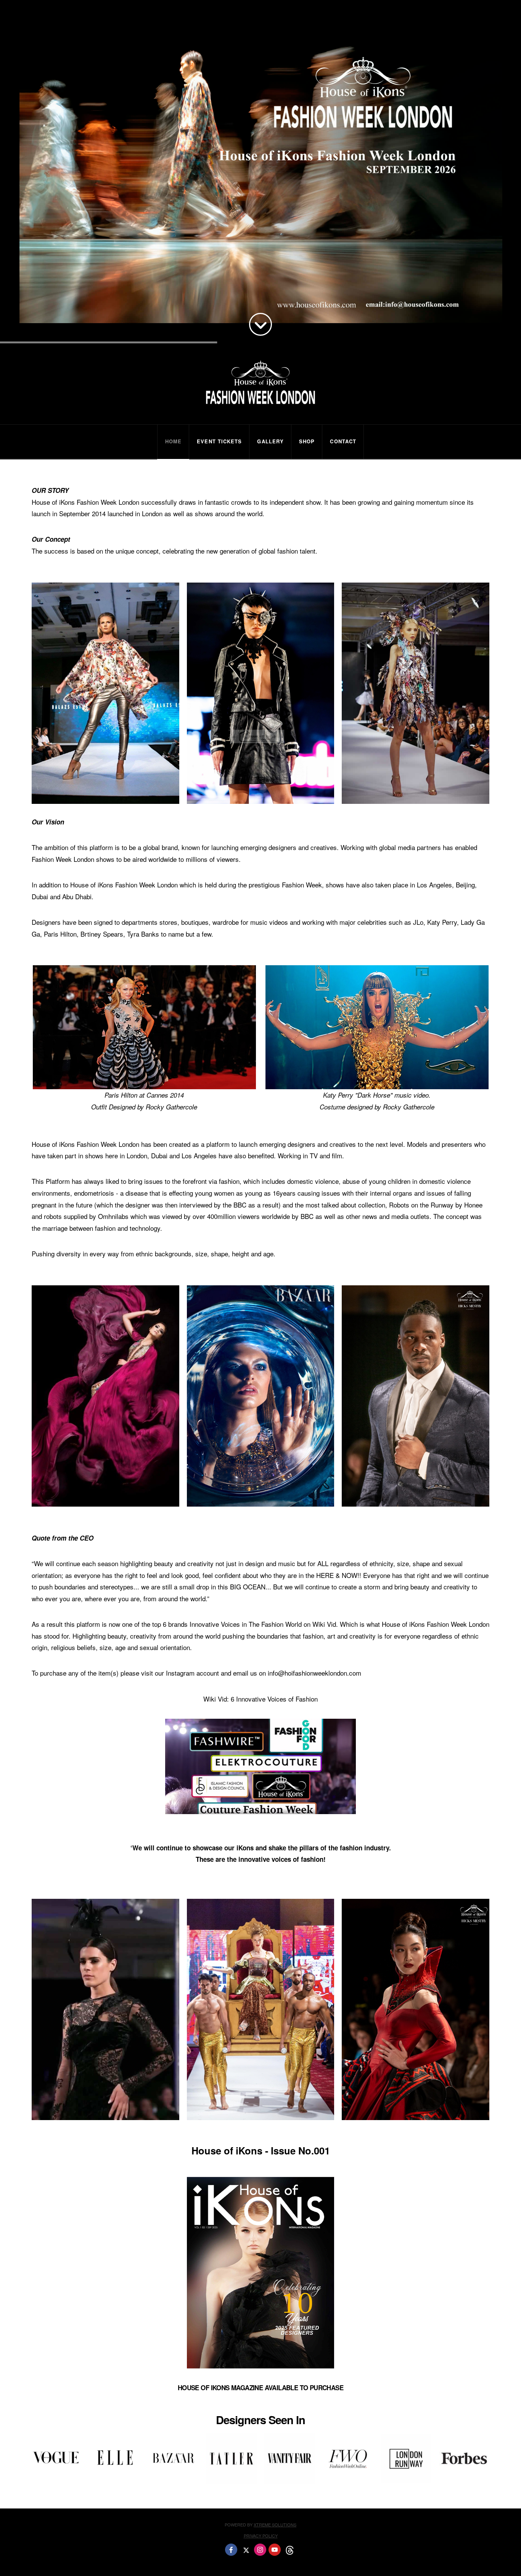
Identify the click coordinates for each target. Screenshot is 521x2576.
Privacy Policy (261, 2536)
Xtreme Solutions (275, 2524)
